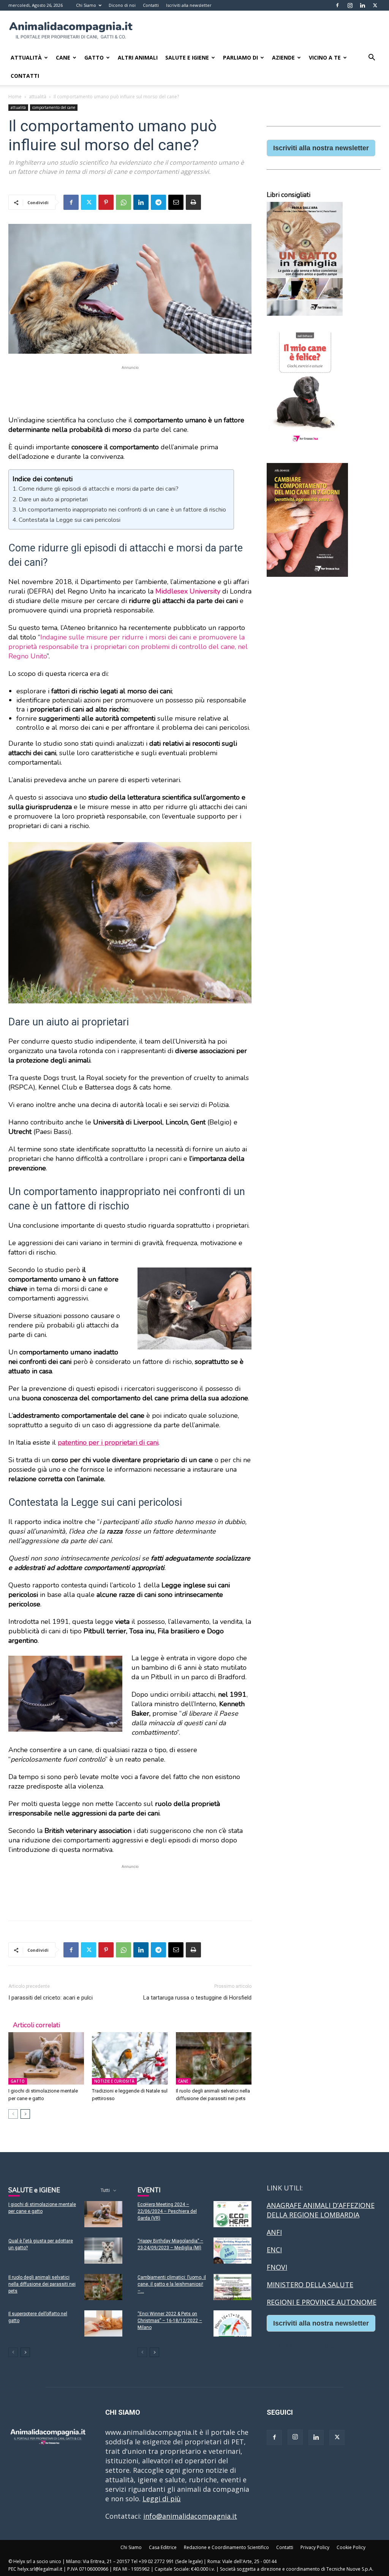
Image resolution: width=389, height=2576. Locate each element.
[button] (372, 58)
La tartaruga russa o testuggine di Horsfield (197, 1998)
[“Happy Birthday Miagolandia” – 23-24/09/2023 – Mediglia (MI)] (232, 2251)
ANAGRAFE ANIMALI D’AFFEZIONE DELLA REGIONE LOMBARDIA (321, 2210)
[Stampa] (193, 202)
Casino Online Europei (303, 2346)
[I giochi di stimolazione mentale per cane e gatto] (46, 2058)
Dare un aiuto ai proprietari (53, 499)
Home (15, 97)
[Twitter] (375, 5)
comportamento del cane (54, 107)
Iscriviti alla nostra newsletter (321, 148)
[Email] (176, 202)
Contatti (151, 5)
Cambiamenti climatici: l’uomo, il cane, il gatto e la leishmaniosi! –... (172, 2284)
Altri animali (138, 57)
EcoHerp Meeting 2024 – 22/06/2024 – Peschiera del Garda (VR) (167, 2211)
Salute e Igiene (187, 57)
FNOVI (277, 2267)
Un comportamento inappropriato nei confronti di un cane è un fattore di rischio (122, 510)
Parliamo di (240, 57)
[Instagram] (350, 5)
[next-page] (25, 2114)
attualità (38, 97)
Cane (63, 57)
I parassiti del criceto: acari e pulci (51, 1998)
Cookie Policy (351, 2547)
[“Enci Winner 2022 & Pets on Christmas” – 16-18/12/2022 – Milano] (232, 2323)
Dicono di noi (122, 5)
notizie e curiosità (114, 2081)
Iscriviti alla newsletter (189, 5)
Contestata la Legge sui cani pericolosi (70, 520)
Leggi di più (162, 2499)
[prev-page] (13, 2114)
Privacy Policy (315, 2547)
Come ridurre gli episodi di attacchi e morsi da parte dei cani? (99, 489)
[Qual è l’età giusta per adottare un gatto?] (103, 2251)
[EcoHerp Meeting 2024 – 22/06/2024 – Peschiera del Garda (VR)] (232, 2214)
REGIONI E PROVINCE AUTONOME (322, 2302)
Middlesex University (188, 591)
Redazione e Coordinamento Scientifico (226, 2547)
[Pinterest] (106, 202)
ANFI (274, 2232)
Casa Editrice (163, 2547)
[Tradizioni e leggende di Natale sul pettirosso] (130, 2058)
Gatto (94, 57)
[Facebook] (337, 5)
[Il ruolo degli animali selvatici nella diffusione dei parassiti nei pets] (214, 2058)
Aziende (283, 57)
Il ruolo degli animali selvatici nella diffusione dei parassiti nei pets (42, 2284)
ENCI (274, 2250)
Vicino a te (325, 57)
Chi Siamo (86, 5)
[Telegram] (158, 202)
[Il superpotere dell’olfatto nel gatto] (103, 2323)
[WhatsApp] (123, 202)
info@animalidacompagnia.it (190, 2516)
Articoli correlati (36, 2025)
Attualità (26, 57)
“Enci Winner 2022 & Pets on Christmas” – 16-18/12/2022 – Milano (170, 2321)
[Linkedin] (362, 5)
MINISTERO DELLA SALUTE (310, 2285)
